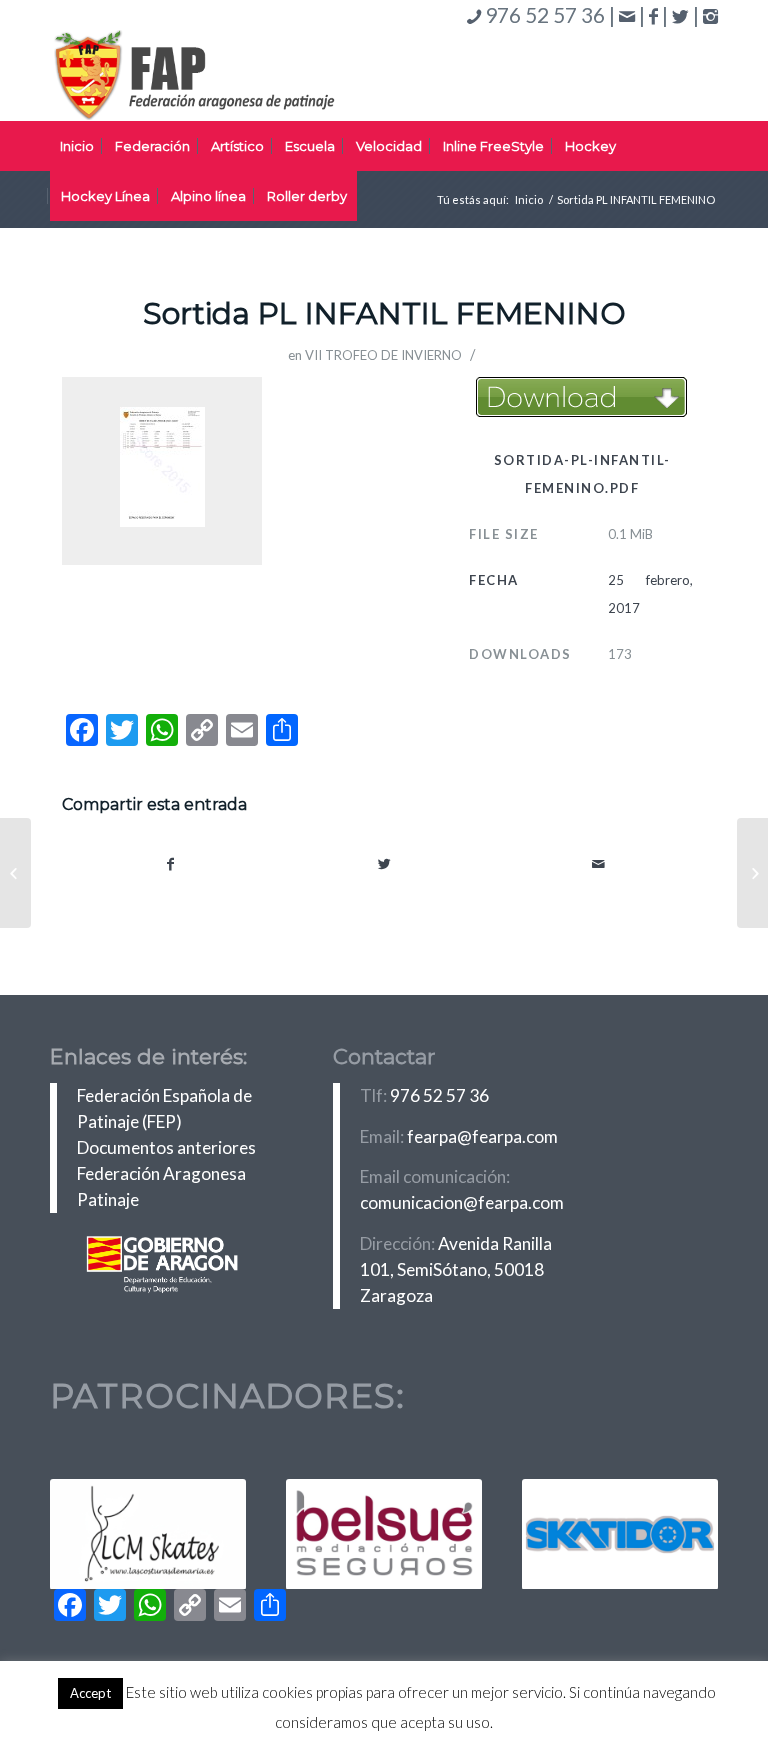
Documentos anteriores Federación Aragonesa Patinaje (166, 1173)
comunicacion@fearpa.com (462, 1202)
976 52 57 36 (439, 1095)
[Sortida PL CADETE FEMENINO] (15, 873)
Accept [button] (90, 1693)
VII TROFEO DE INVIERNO (383, 355)
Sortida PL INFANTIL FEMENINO (384, 313)
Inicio (529, 199)
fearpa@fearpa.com (482, 1136)
